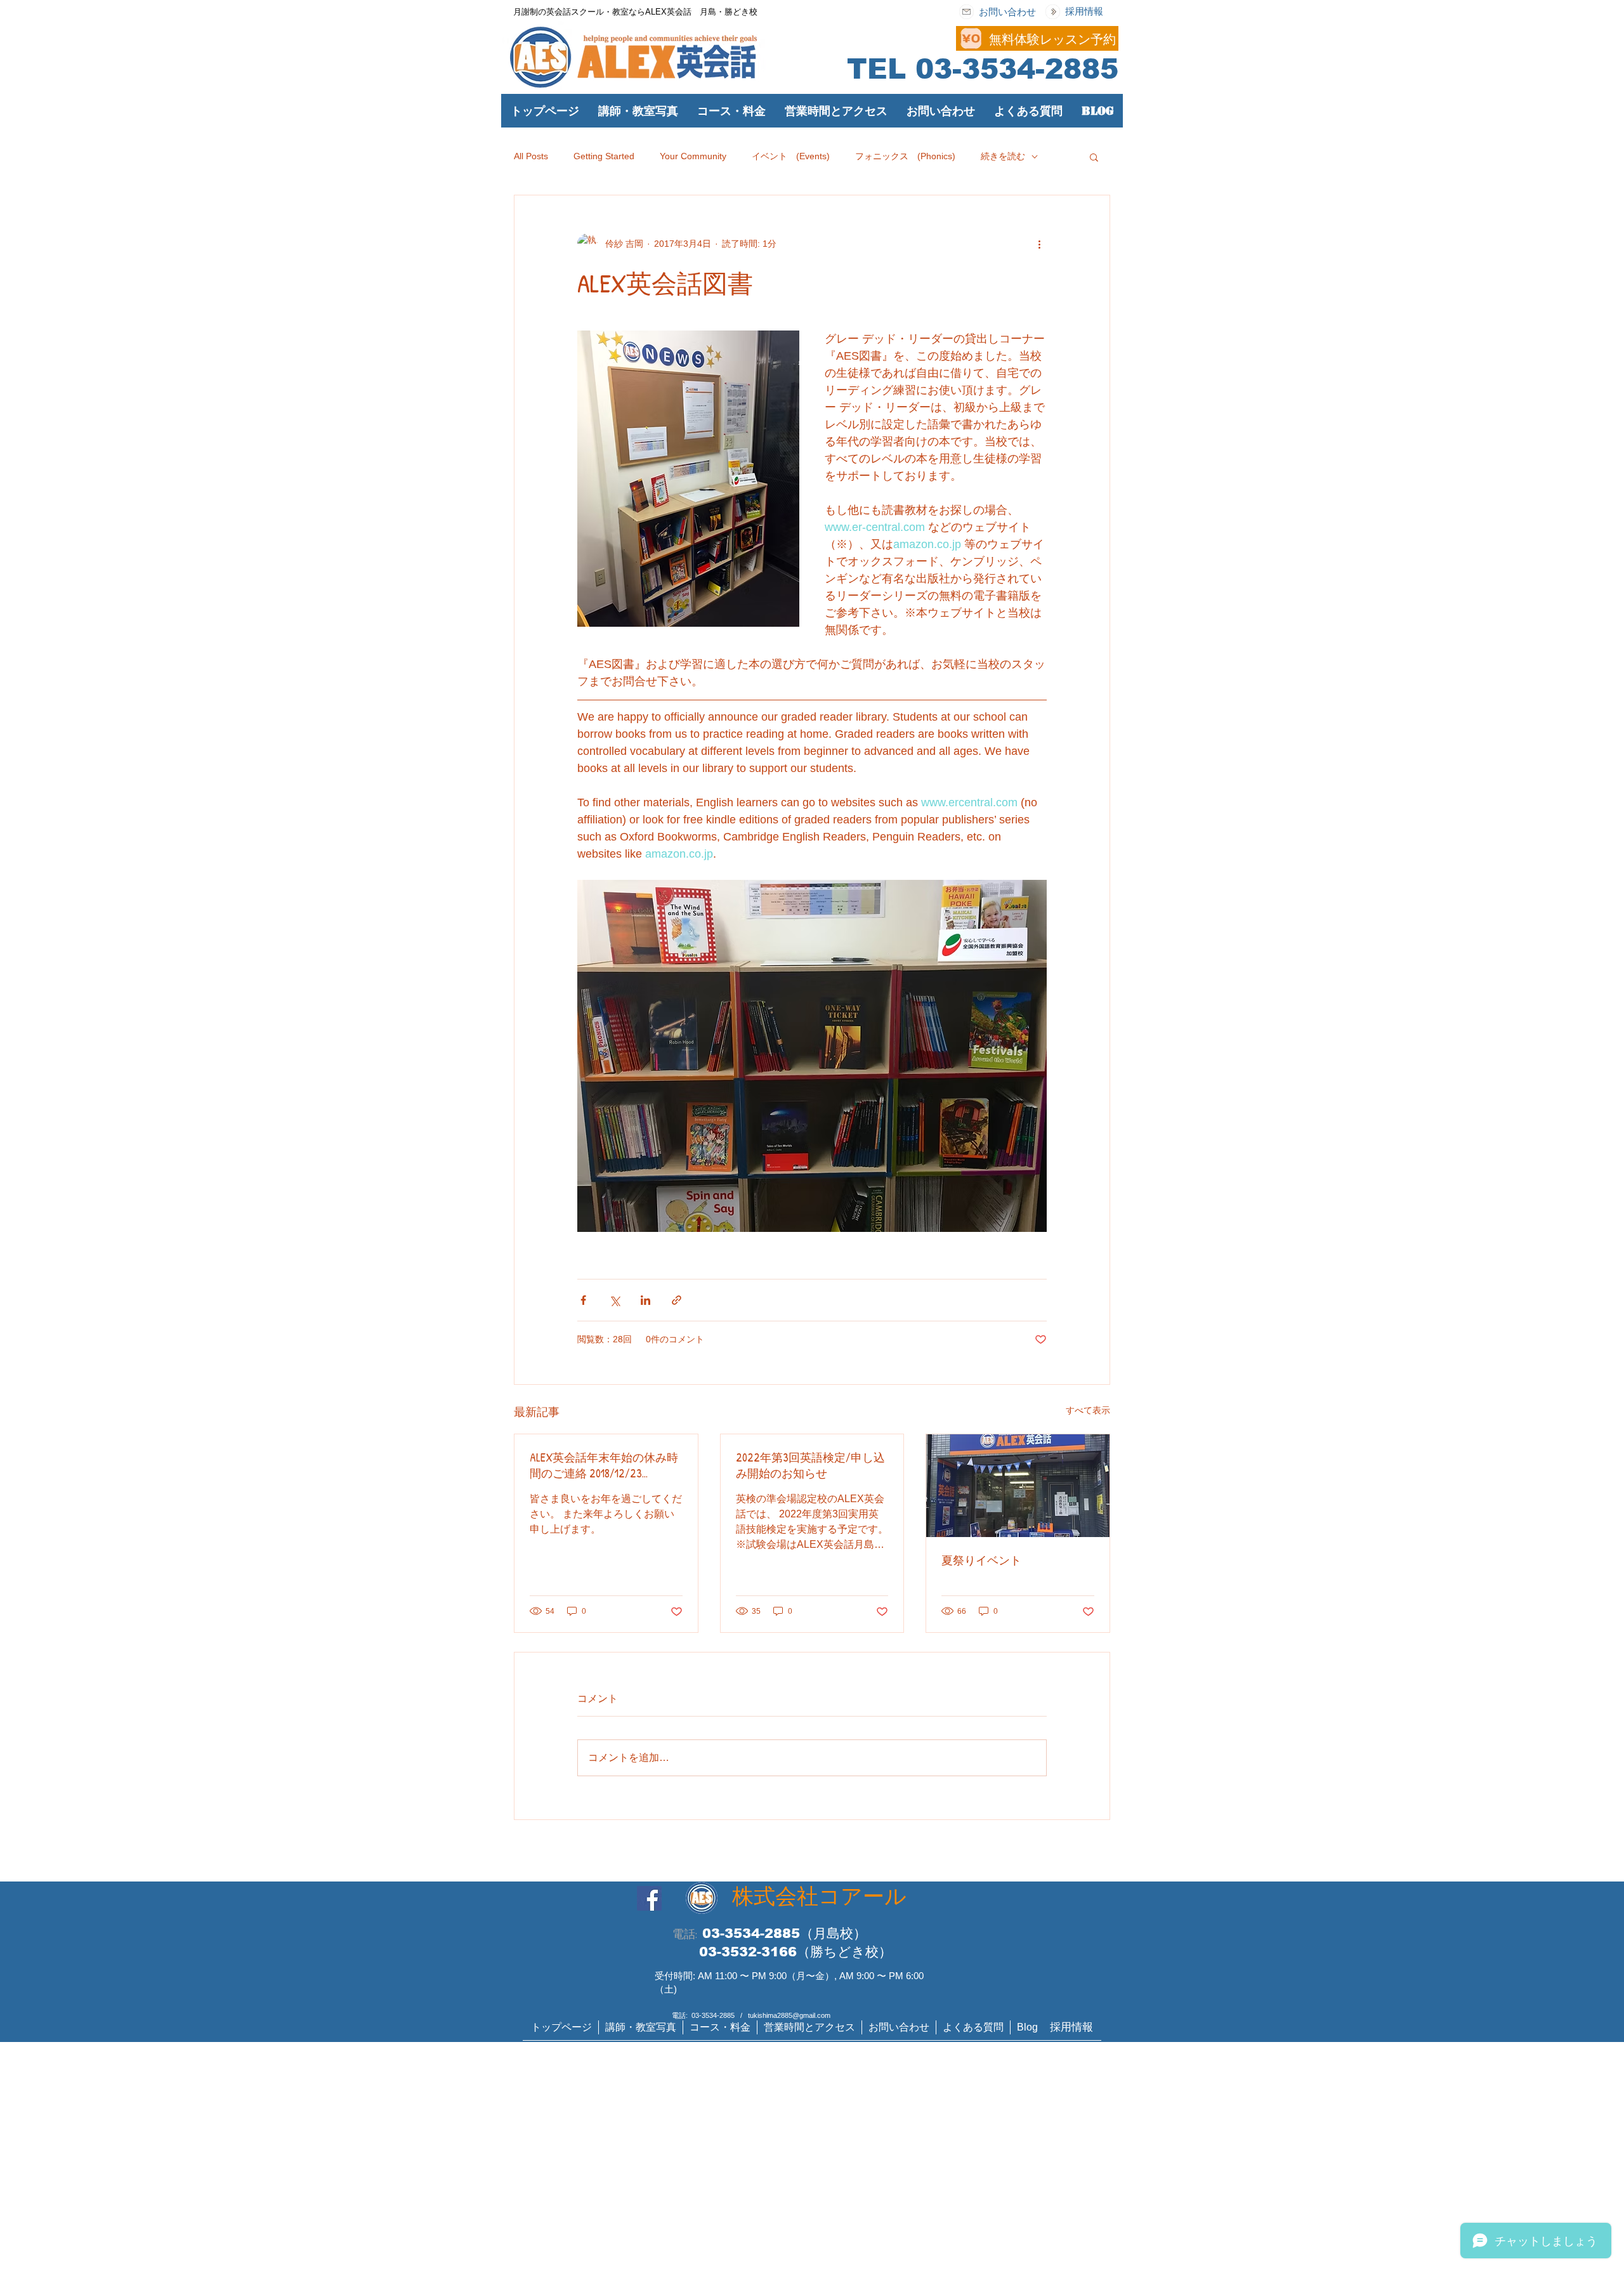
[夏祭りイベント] (1018, 1486)
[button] (731, 111)
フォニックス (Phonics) (905, 156)
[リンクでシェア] (677, 1300)
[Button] (860, 38)
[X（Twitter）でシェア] (614, 1300)
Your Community (693, 156)
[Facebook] (649, 1898)
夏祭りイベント (981, 1560)
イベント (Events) (791, 156)
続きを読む (1003, 156)
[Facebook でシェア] (583, 1300)
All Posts (531, 156)
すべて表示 (1088, 1410)
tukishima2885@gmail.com (789, 2015)
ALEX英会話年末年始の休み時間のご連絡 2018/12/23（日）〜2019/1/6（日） (604, 1465)
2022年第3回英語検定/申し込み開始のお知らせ (810, 1465)
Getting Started (604, 156)
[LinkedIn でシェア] (645, 1300)
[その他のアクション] (1039, 244)
